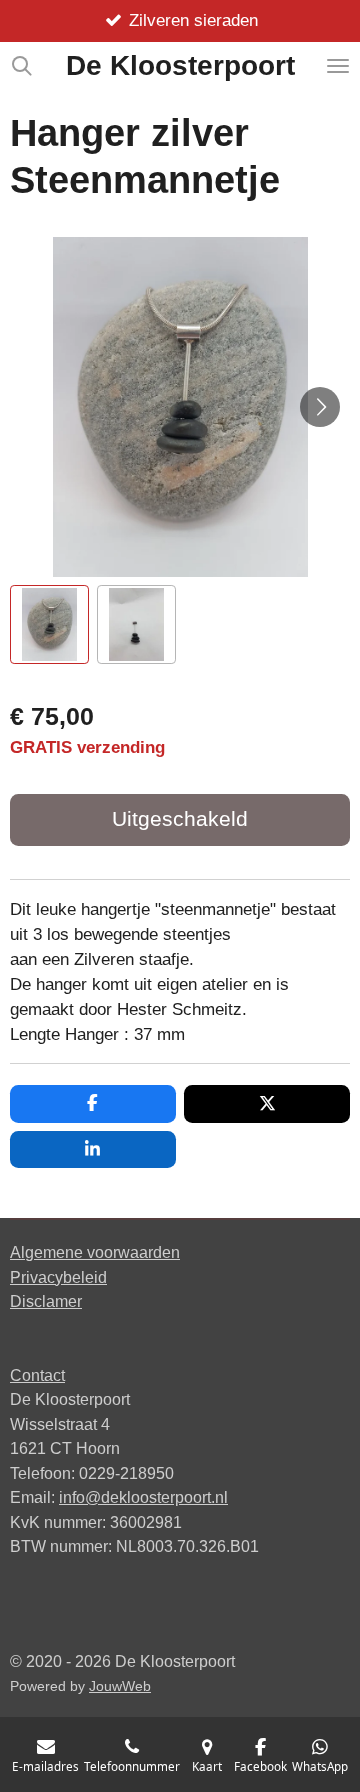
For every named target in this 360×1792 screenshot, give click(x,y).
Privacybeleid (58, 1277)
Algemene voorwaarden (95, 1252)
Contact (37, 1375)
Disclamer (46, 1301)
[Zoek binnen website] (22, 66)
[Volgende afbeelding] (320, 407)
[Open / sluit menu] (338, 66)
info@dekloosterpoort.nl (143, 1497)
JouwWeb (120, 1686)
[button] (49, 624)
